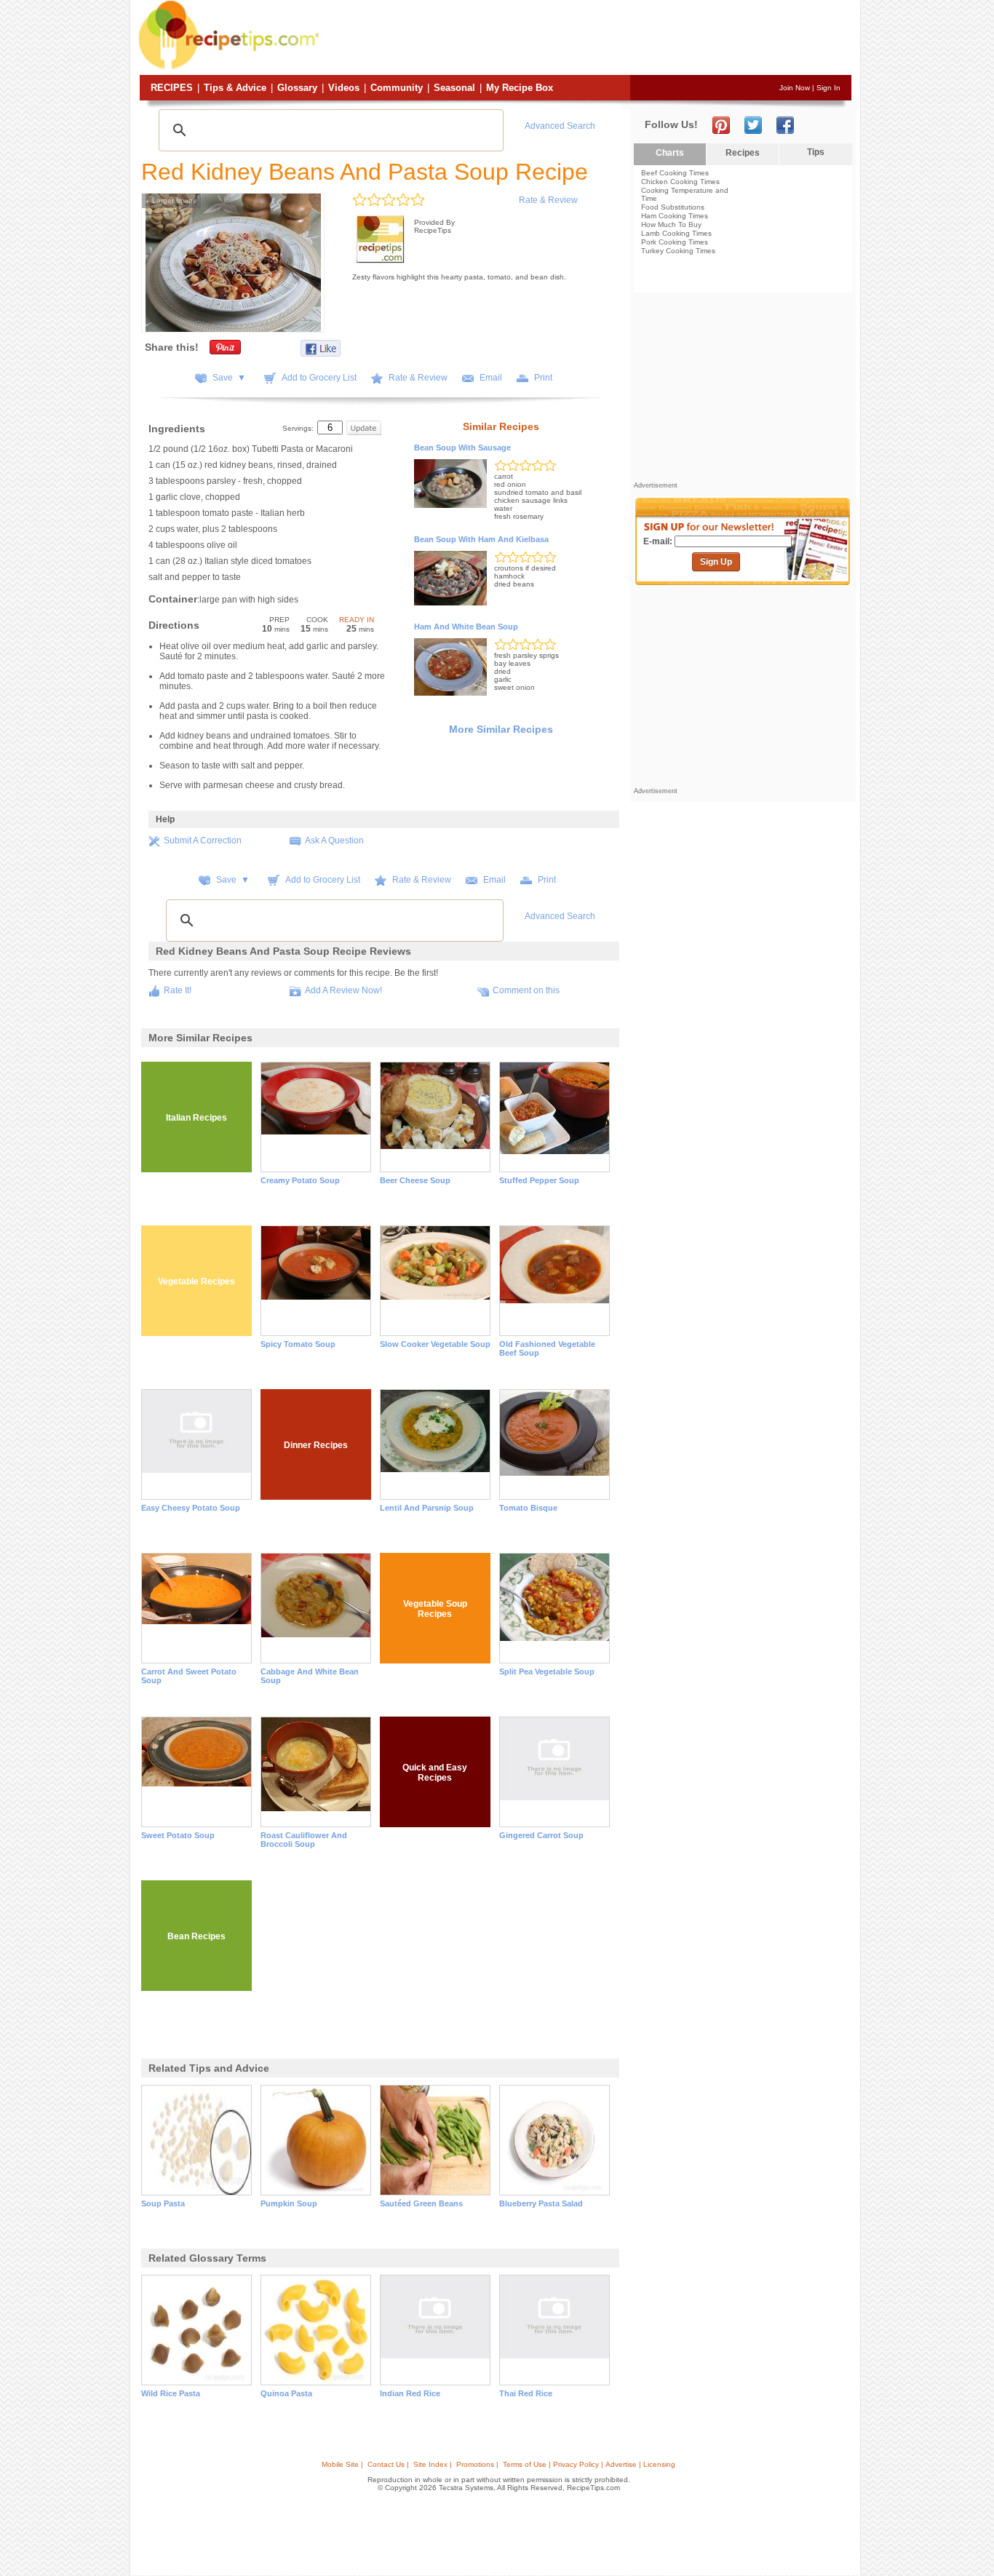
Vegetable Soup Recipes (435, 1609)
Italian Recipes (196, 1118)
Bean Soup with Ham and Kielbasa (481, 539)
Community (397, 88)
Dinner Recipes (316, 1445)
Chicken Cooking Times (680, 182)
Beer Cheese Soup (415, 1180)
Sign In (828, 88)
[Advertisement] (587, 39)
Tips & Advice (235, 88)
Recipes (172, 88)
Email (491, 378)
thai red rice (526, 2393)
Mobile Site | (342, 2464)
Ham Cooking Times (675, 216)
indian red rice (410, 2393)
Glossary (297, 88)
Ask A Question (334, 840)
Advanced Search (560, 126)
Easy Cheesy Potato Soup (191, 1508)
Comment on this (526, 990)
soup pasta (163, 2203)
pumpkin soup (289, 2203)
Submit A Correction (203, 840)
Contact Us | (388, 2464)
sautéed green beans (421, 2203)
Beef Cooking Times (675, 173)
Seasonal (454, 88)
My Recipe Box (520, 88)
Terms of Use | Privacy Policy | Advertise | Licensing (589, 2464)
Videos (344, 88)
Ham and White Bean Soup (466, 627)
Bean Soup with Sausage (462, 448)
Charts (670, 153)
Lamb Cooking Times (676, 233)
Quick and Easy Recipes (435, 1773)
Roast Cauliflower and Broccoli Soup (304, 1840)
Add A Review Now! (343, 990)
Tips (816, 152)
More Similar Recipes (501, 729)
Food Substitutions (673, 207)
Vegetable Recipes (196, 1281)
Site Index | (433, 2464)
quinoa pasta (286, 2393)
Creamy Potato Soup (300, 1180)
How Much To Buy (671, 224)
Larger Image (171, 200)
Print (543, 378)
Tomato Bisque (528, 1508)
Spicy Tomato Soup (298, 1344)
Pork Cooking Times (675, 242)
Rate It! (178, 990)
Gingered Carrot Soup (541, 1835)
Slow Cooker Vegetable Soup (435, 1344)
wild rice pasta (171, 2393)
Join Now (795, 88)
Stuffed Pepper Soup (539, 1180)
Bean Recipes (196, 1936)
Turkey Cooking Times (678, 251)
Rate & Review (548, 200)
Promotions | (477, 2464)
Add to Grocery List (319, 378)
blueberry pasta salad (541, 2203)
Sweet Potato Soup (178, 1835)
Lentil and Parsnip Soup (427, 1508)
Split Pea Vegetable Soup (547, 1671)
